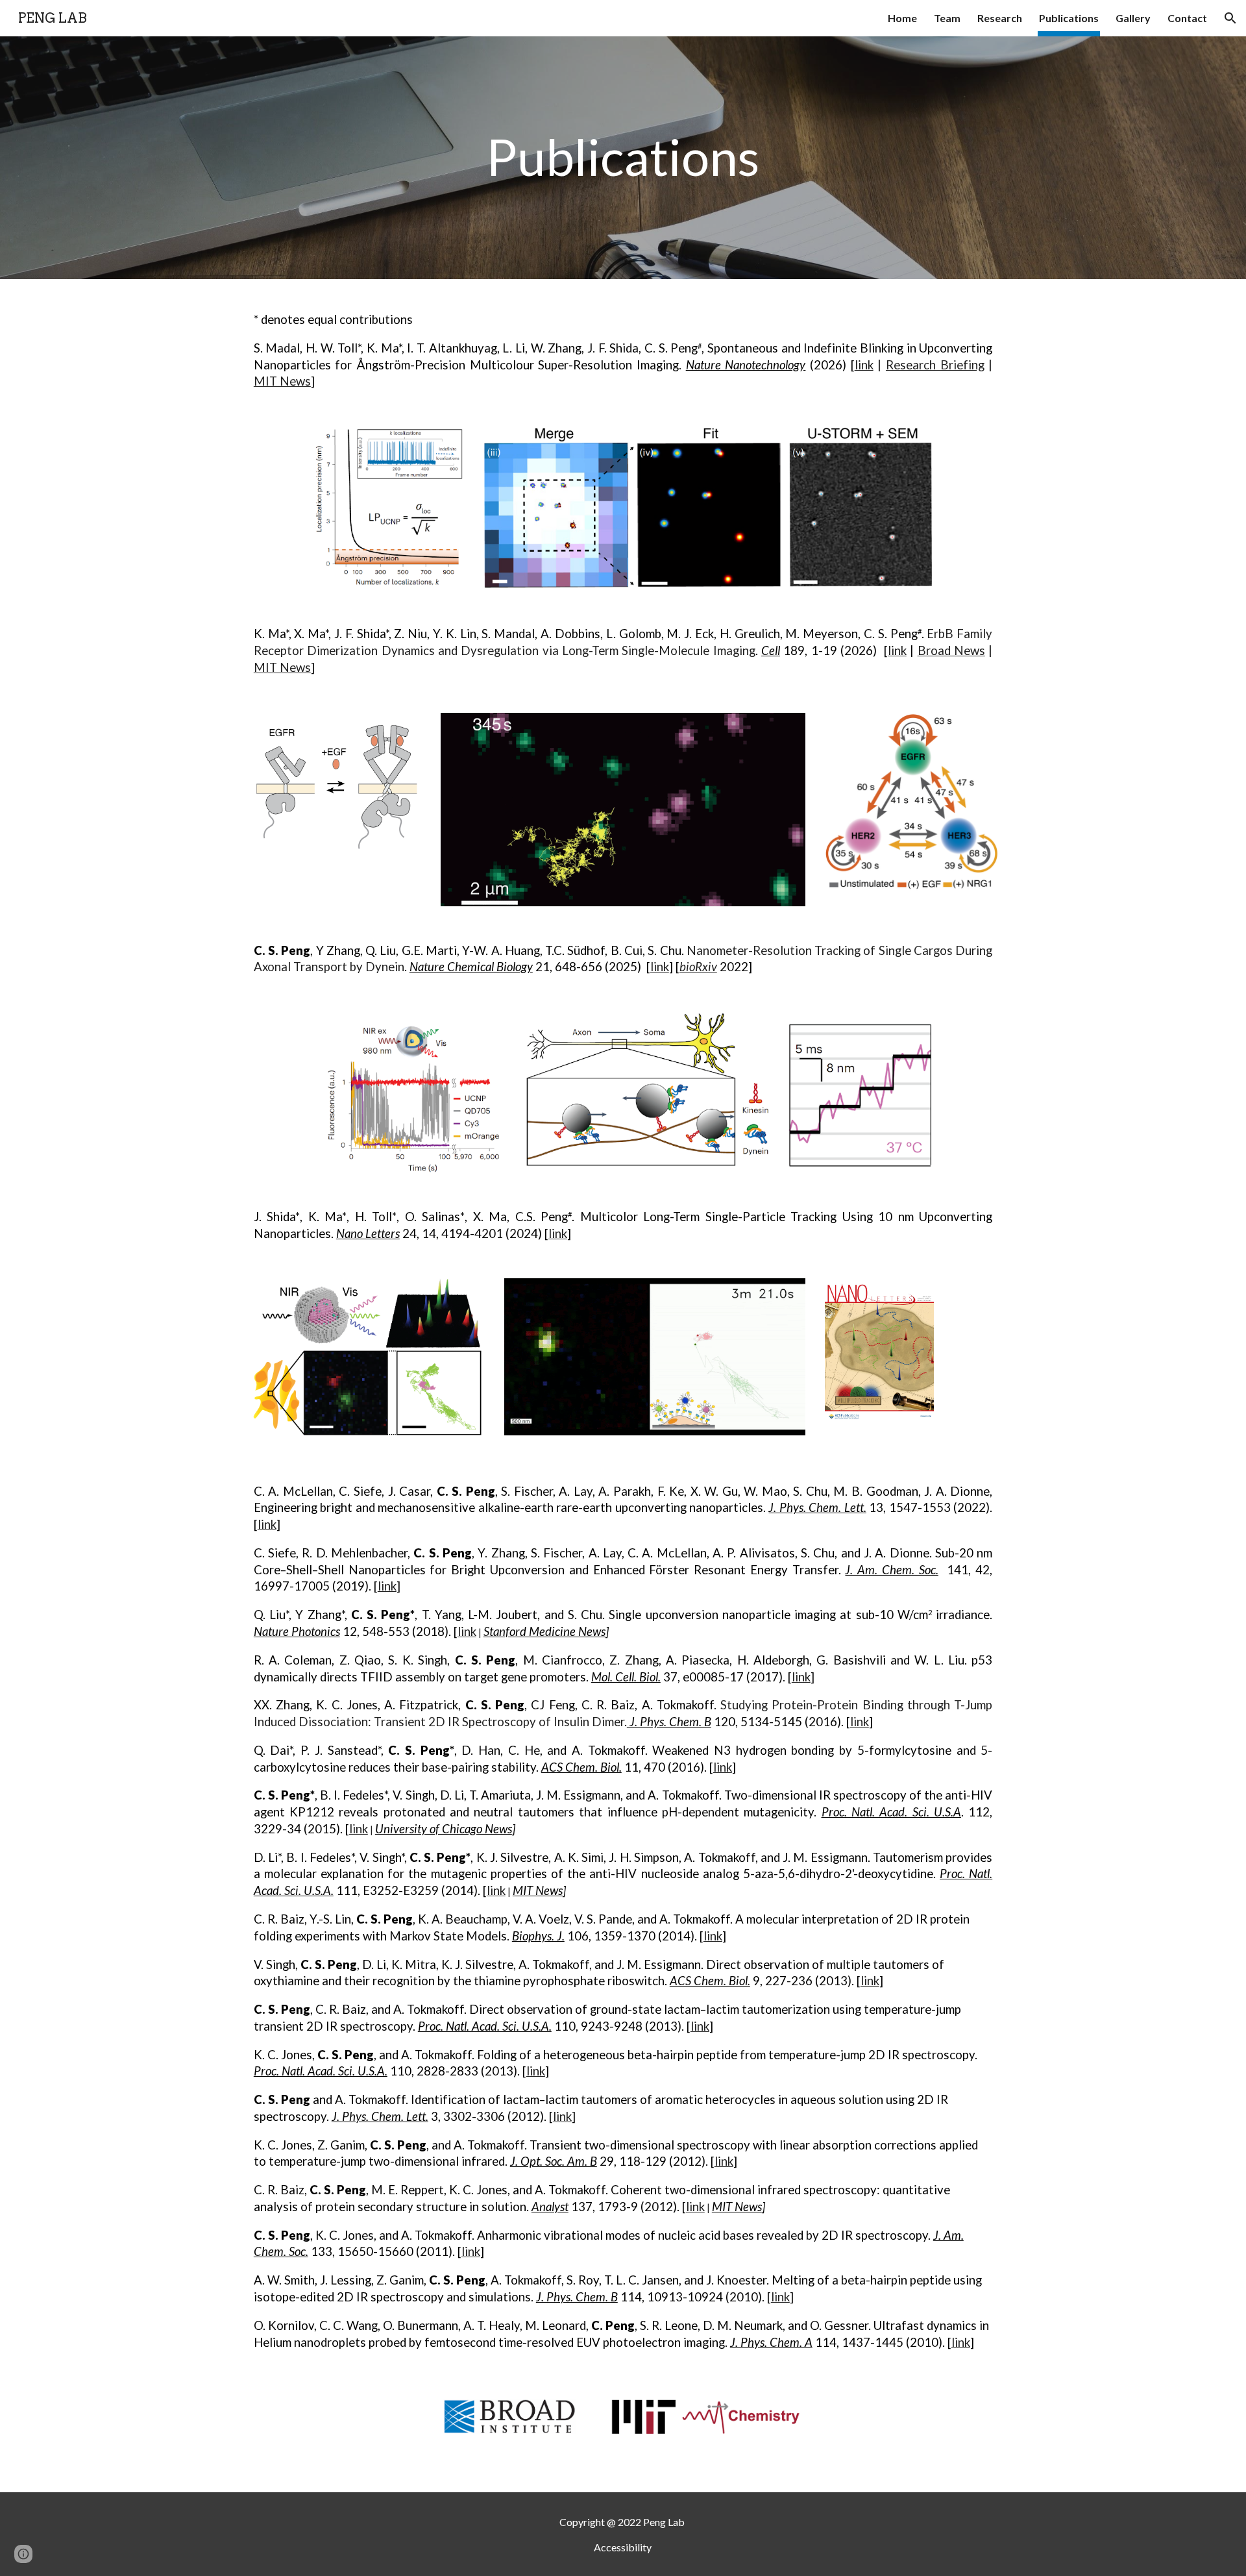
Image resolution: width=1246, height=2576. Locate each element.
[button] (1230, 18)
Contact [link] (1187, 18)
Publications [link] (1069, 18)
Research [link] (1000, 18)
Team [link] (947, 18)
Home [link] (902, 18)
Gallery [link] (1133, 18)
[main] (623, 158)
